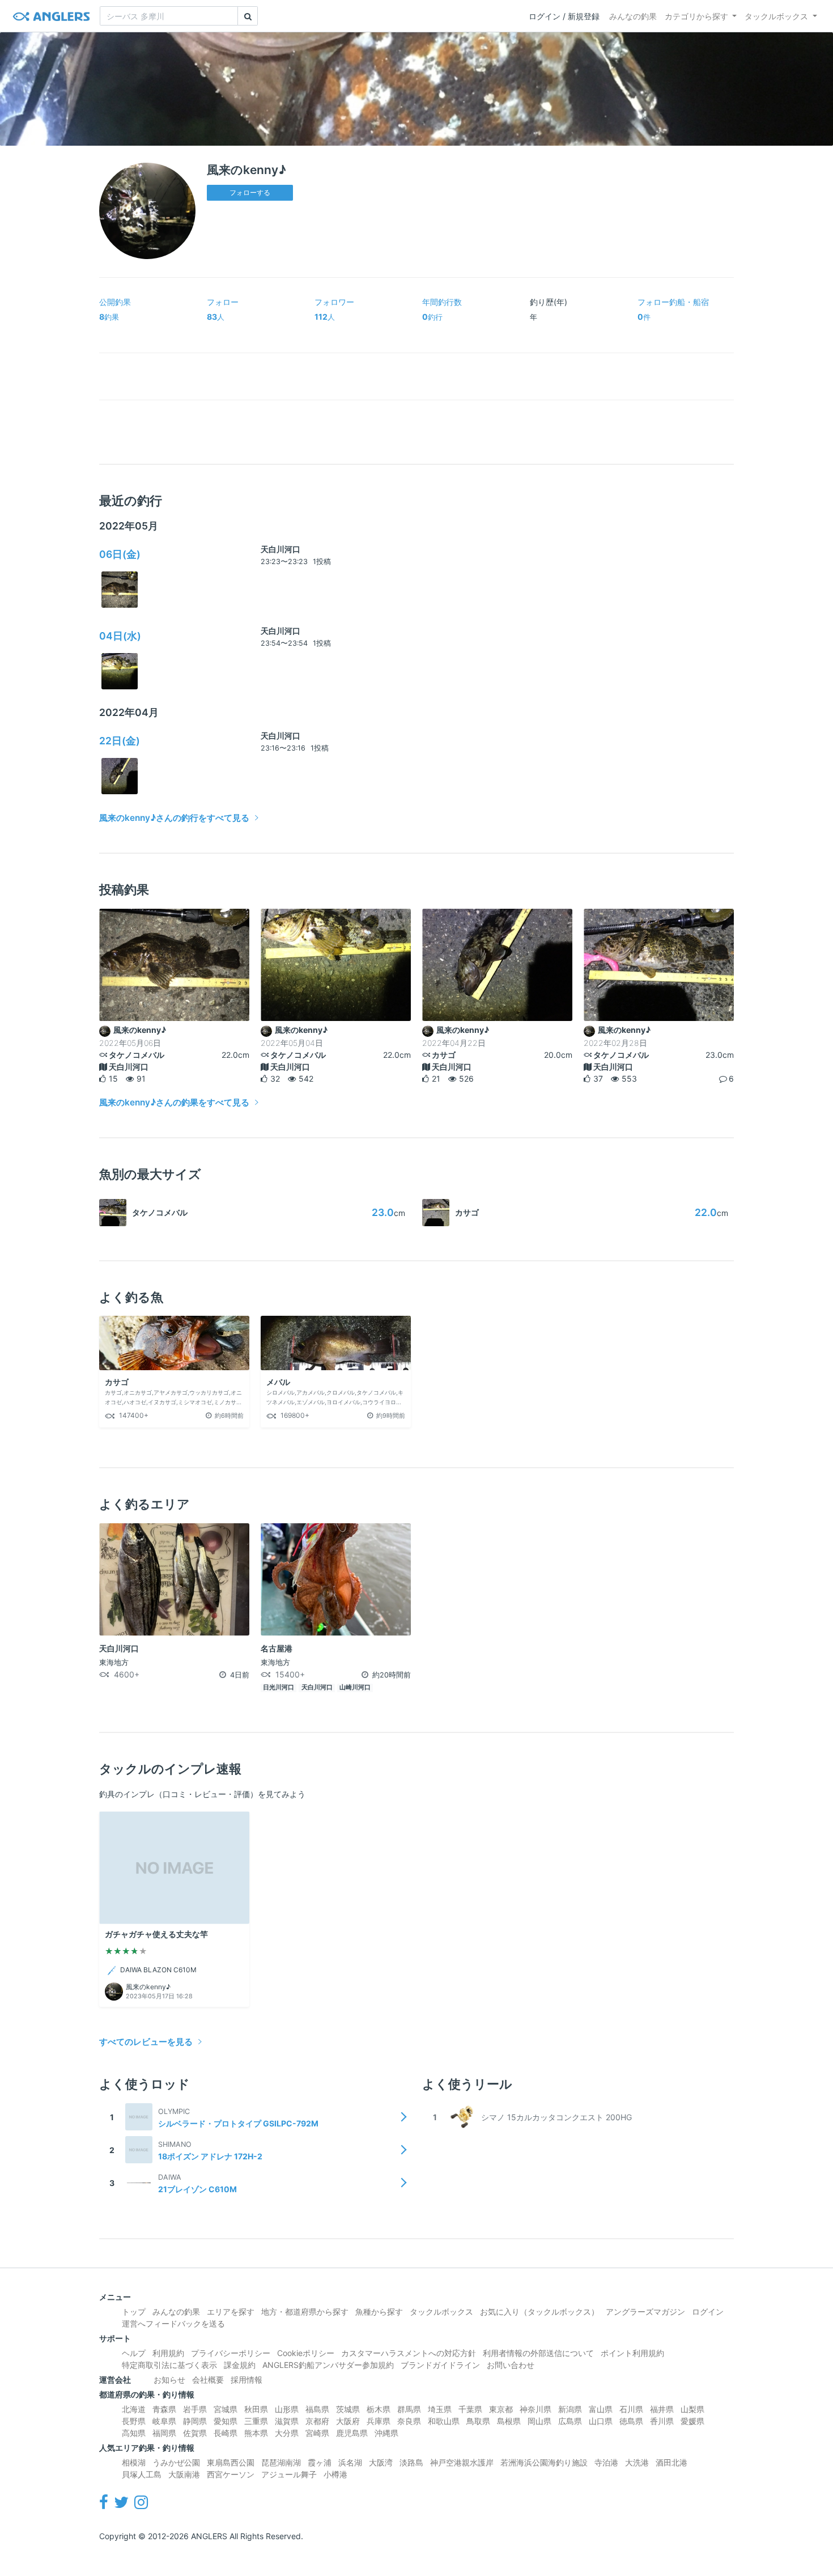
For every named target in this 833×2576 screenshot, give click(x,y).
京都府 (317, 2421)
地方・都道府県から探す (305, 2312)
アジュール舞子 (289, 2474)
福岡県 (164, 2433)
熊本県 (256, 2433)
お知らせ (169, 2380)
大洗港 (637, 2462)
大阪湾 (381, 2462)
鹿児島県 (352, 2433)
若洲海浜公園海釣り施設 (544, 2462)
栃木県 (379, 2409)
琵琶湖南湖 (281, 2462)
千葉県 (470, 2409)
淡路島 (411, 2462)
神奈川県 (535, 2409)
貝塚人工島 (142, 2474)
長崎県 (226, 2433)
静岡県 (195, 2421)
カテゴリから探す (696, 16)
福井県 (662, 2409)
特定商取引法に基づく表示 (169, 2365)
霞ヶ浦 (320, 2462)
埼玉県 (440, 2409)
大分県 (287, 2433)
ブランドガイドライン (440, 2365)
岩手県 (195, 2409)
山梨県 (692, 2409)
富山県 (601, 2409)
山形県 (287, 2409)
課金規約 (240, 2365)
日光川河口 (279, 1687)
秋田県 (256, 2409)
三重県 (256, 2421)
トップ (134, 2312)
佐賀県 (195, 2433)
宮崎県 (317, 2433)
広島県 (570, 2421)
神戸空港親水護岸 (462, 2462)
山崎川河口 (355, 1687)
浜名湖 (350, 2462)
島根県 (509, 2421)
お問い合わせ (511, 2365)
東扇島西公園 (231, 2462)
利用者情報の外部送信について (538, 2353)
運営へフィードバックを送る (173, 2323)
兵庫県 (379, 2421)
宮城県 (226, 2409)
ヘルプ (134, 2353)
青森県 (164, 2409)
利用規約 (168, 2353)
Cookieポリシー (306, 2353)
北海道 (134, 2409)
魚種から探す (379, 2312)
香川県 (662, 2421)
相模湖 (134, 2462)
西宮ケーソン (231, 2474)
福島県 (317, 2409)
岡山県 (539, 2421)
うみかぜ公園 (176, 2462)
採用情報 (246, 2380)
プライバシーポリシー (231, 2353)
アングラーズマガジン (645, 2312)
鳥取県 (478, 2421)
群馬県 (409, 2409)
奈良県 (409, 2421)
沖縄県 (386, 2433)
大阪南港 (184, 2474)
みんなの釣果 (633, 16)
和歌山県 (444, 2421)
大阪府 (348, 2421)
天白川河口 (280, 549)
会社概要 (208, 2380)
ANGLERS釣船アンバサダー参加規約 (328, 2365)
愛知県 (226, 2421)
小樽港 (335, 2474)
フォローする (250, 192)
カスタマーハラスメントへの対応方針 (409, 2353)
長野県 (134, 2421)
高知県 (134, 2433)
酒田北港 (671, 2462)
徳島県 (631, 2421)
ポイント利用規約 (632, 2353)
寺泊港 (606, 2462)
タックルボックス (776, 16)
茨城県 (348, 2409)
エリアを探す (231, 2312)
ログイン (708, 2312)
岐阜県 (164, 2421)
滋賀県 (287, 2421)
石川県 (631, 2409)
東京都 (501, 2409)
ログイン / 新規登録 (564, 16)
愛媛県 (692, 2421)
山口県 (601, 2421)
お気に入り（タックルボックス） (539, 2312)
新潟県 (570, 2409)
